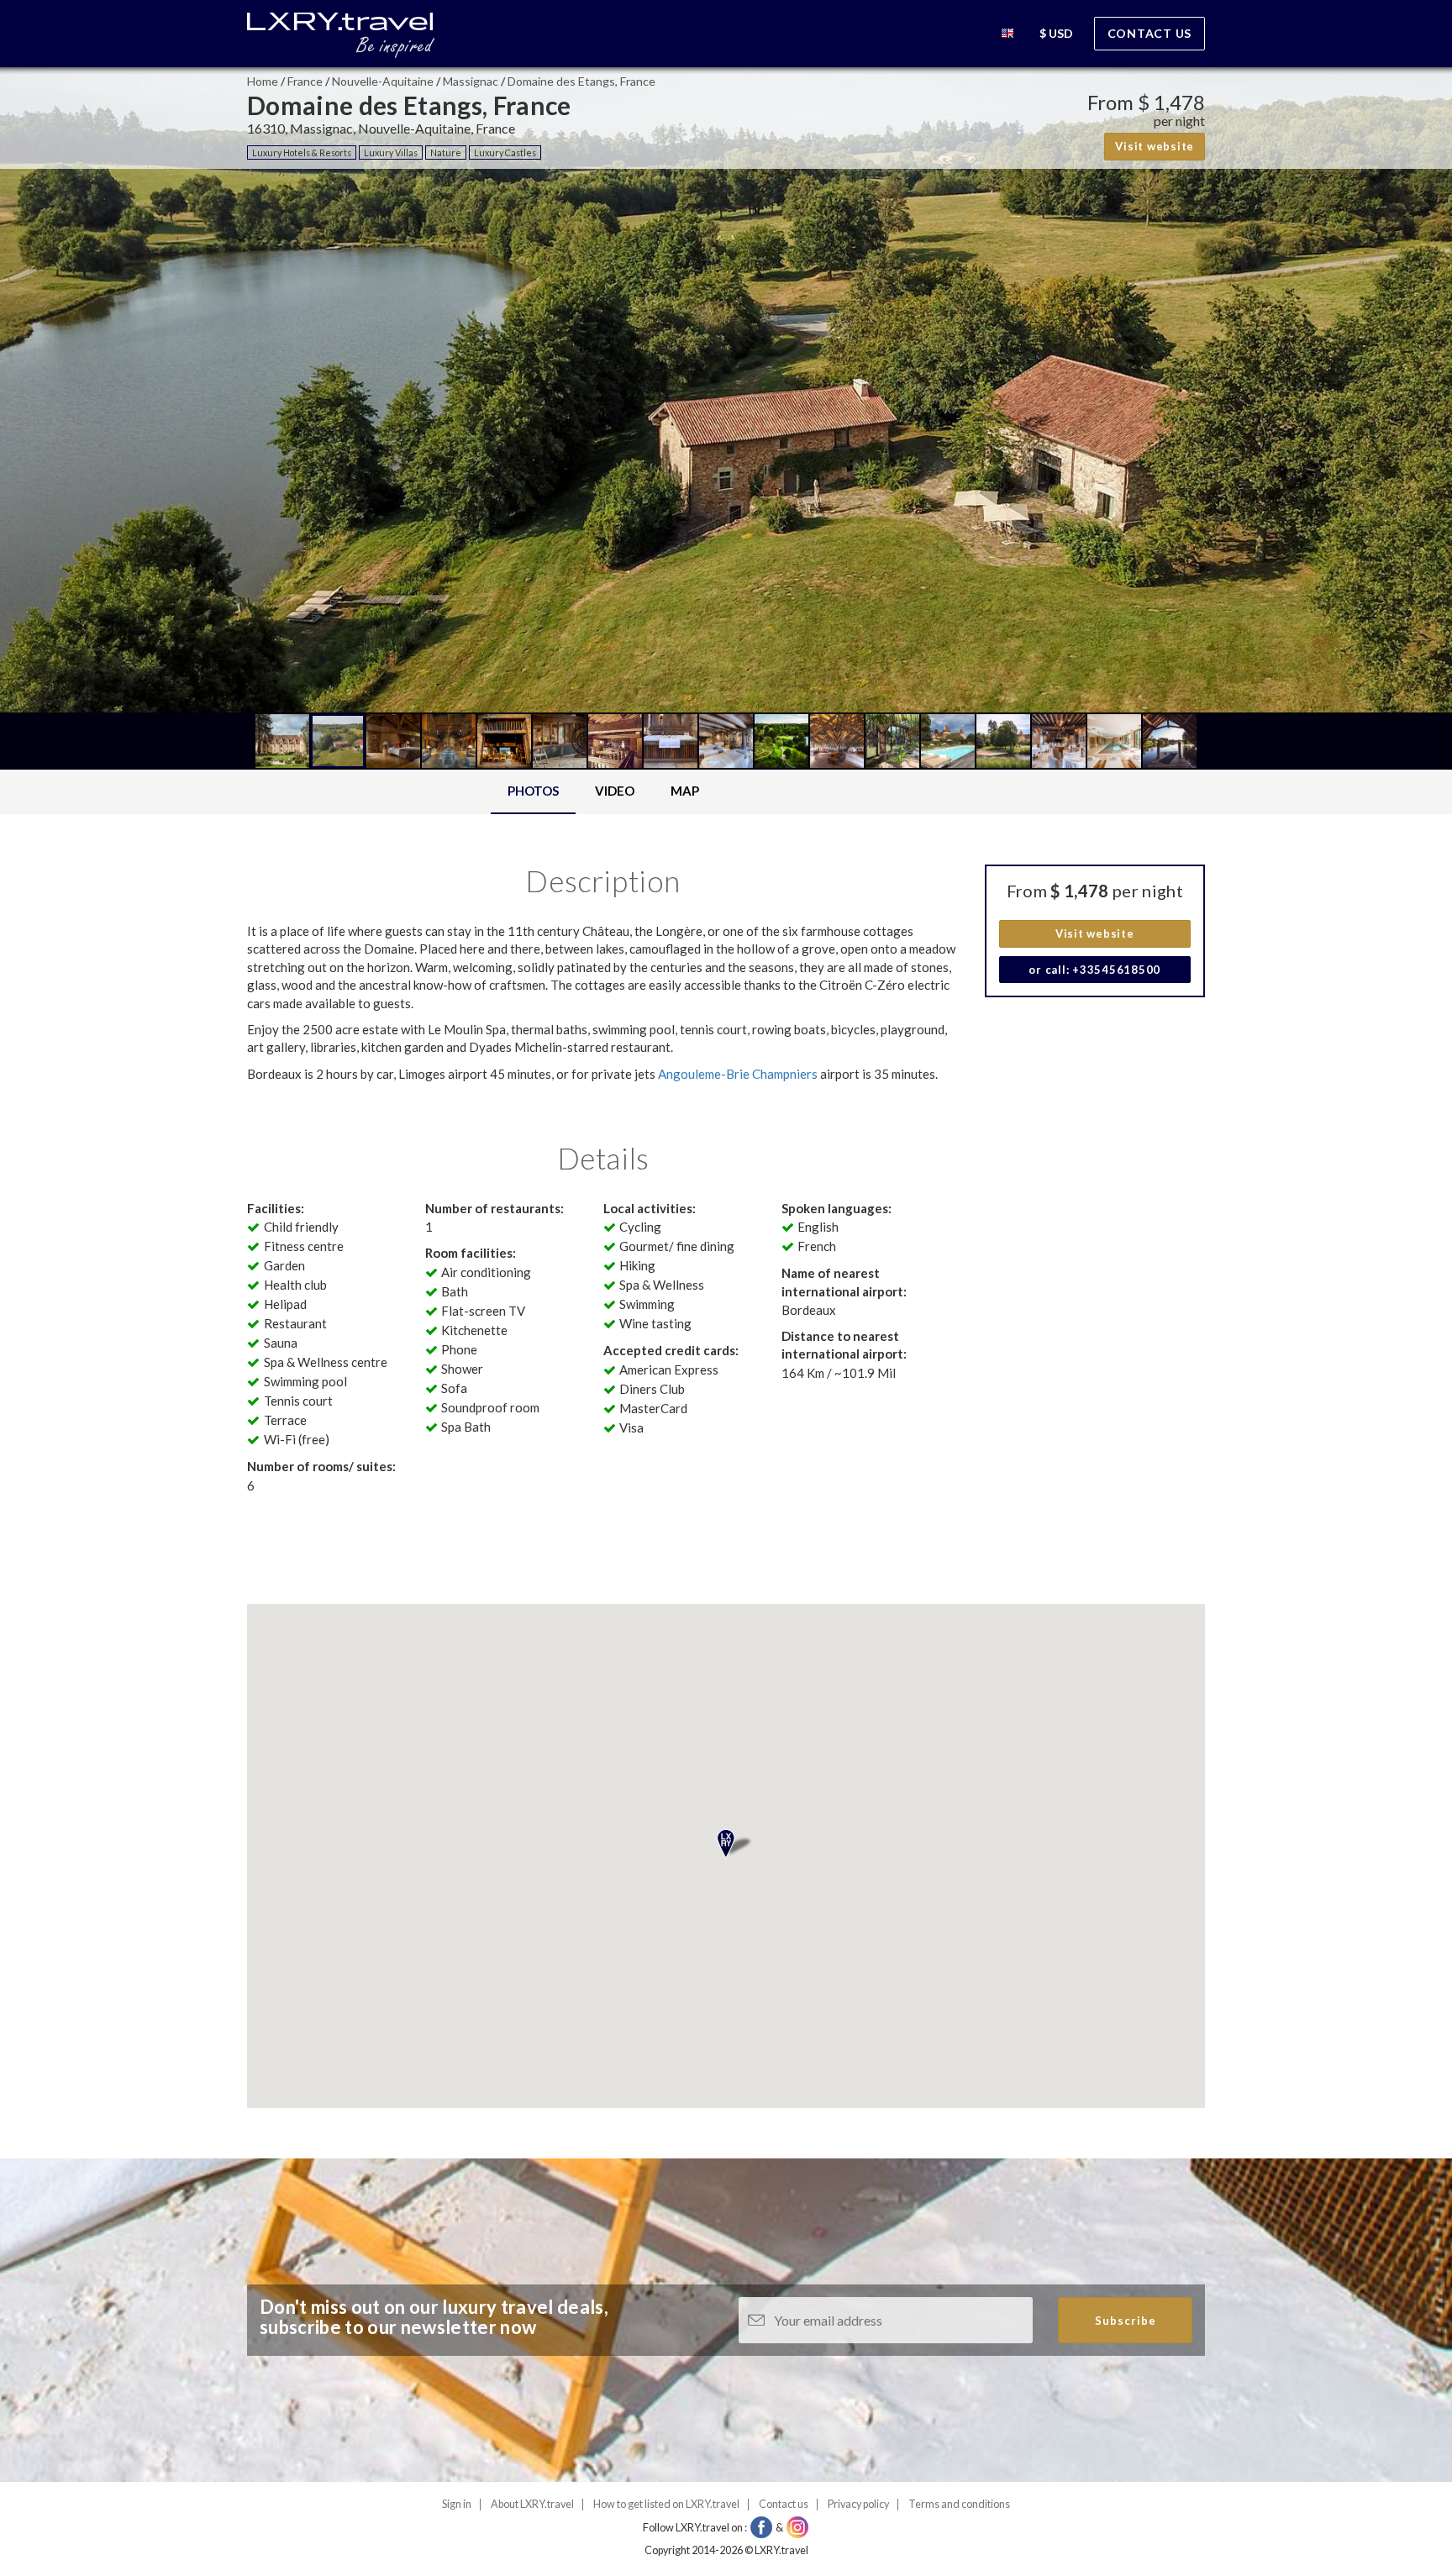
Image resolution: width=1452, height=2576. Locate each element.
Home (263, 81)
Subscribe (1126, 2321)
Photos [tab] (533, 791)
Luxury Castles (505, 152)
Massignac (471, 81)
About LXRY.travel (532, 2504)
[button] (1007, 36)
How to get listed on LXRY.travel (666, 2504)
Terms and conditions (959, 2504)
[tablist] (603, 792)
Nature (446, 152)
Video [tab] (615, 791)
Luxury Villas (391, 152)
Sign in (457, 2504)
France (305, 81)
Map (685, 791)
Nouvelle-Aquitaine (383, 81)
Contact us (1150, 33)
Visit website (1155, 146)
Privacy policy (858, 2504)
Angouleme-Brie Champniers (738, 1074)
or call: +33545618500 (1094, 970)
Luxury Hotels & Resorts (302, 152)
